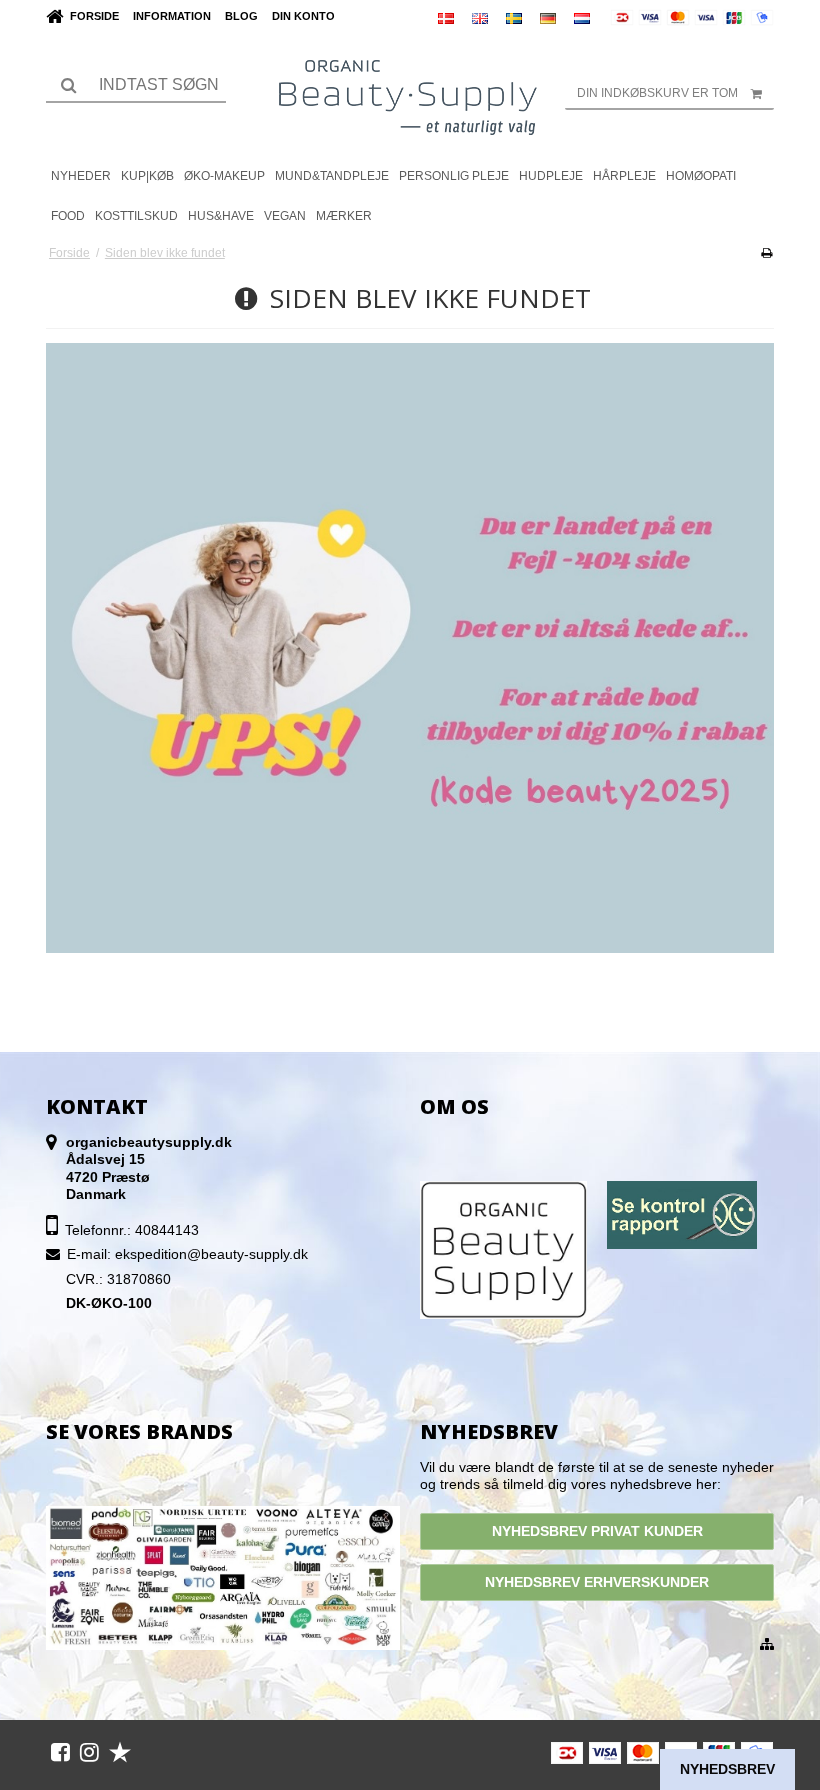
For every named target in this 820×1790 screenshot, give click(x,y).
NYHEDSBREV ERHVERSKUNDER (597, 1582)
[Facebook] (60, 1752)
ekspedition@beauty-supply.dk (211, 1254)
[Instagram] (89, 1752)
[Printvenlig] (766, 253)
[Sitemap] (767, 1645)
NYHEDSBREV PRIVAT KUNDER (597, 1531)
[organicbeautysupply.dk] (410, 95)
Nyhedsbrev (727, 1769)
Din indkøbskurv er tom (657, 93)
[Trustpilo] (120, 1752)
